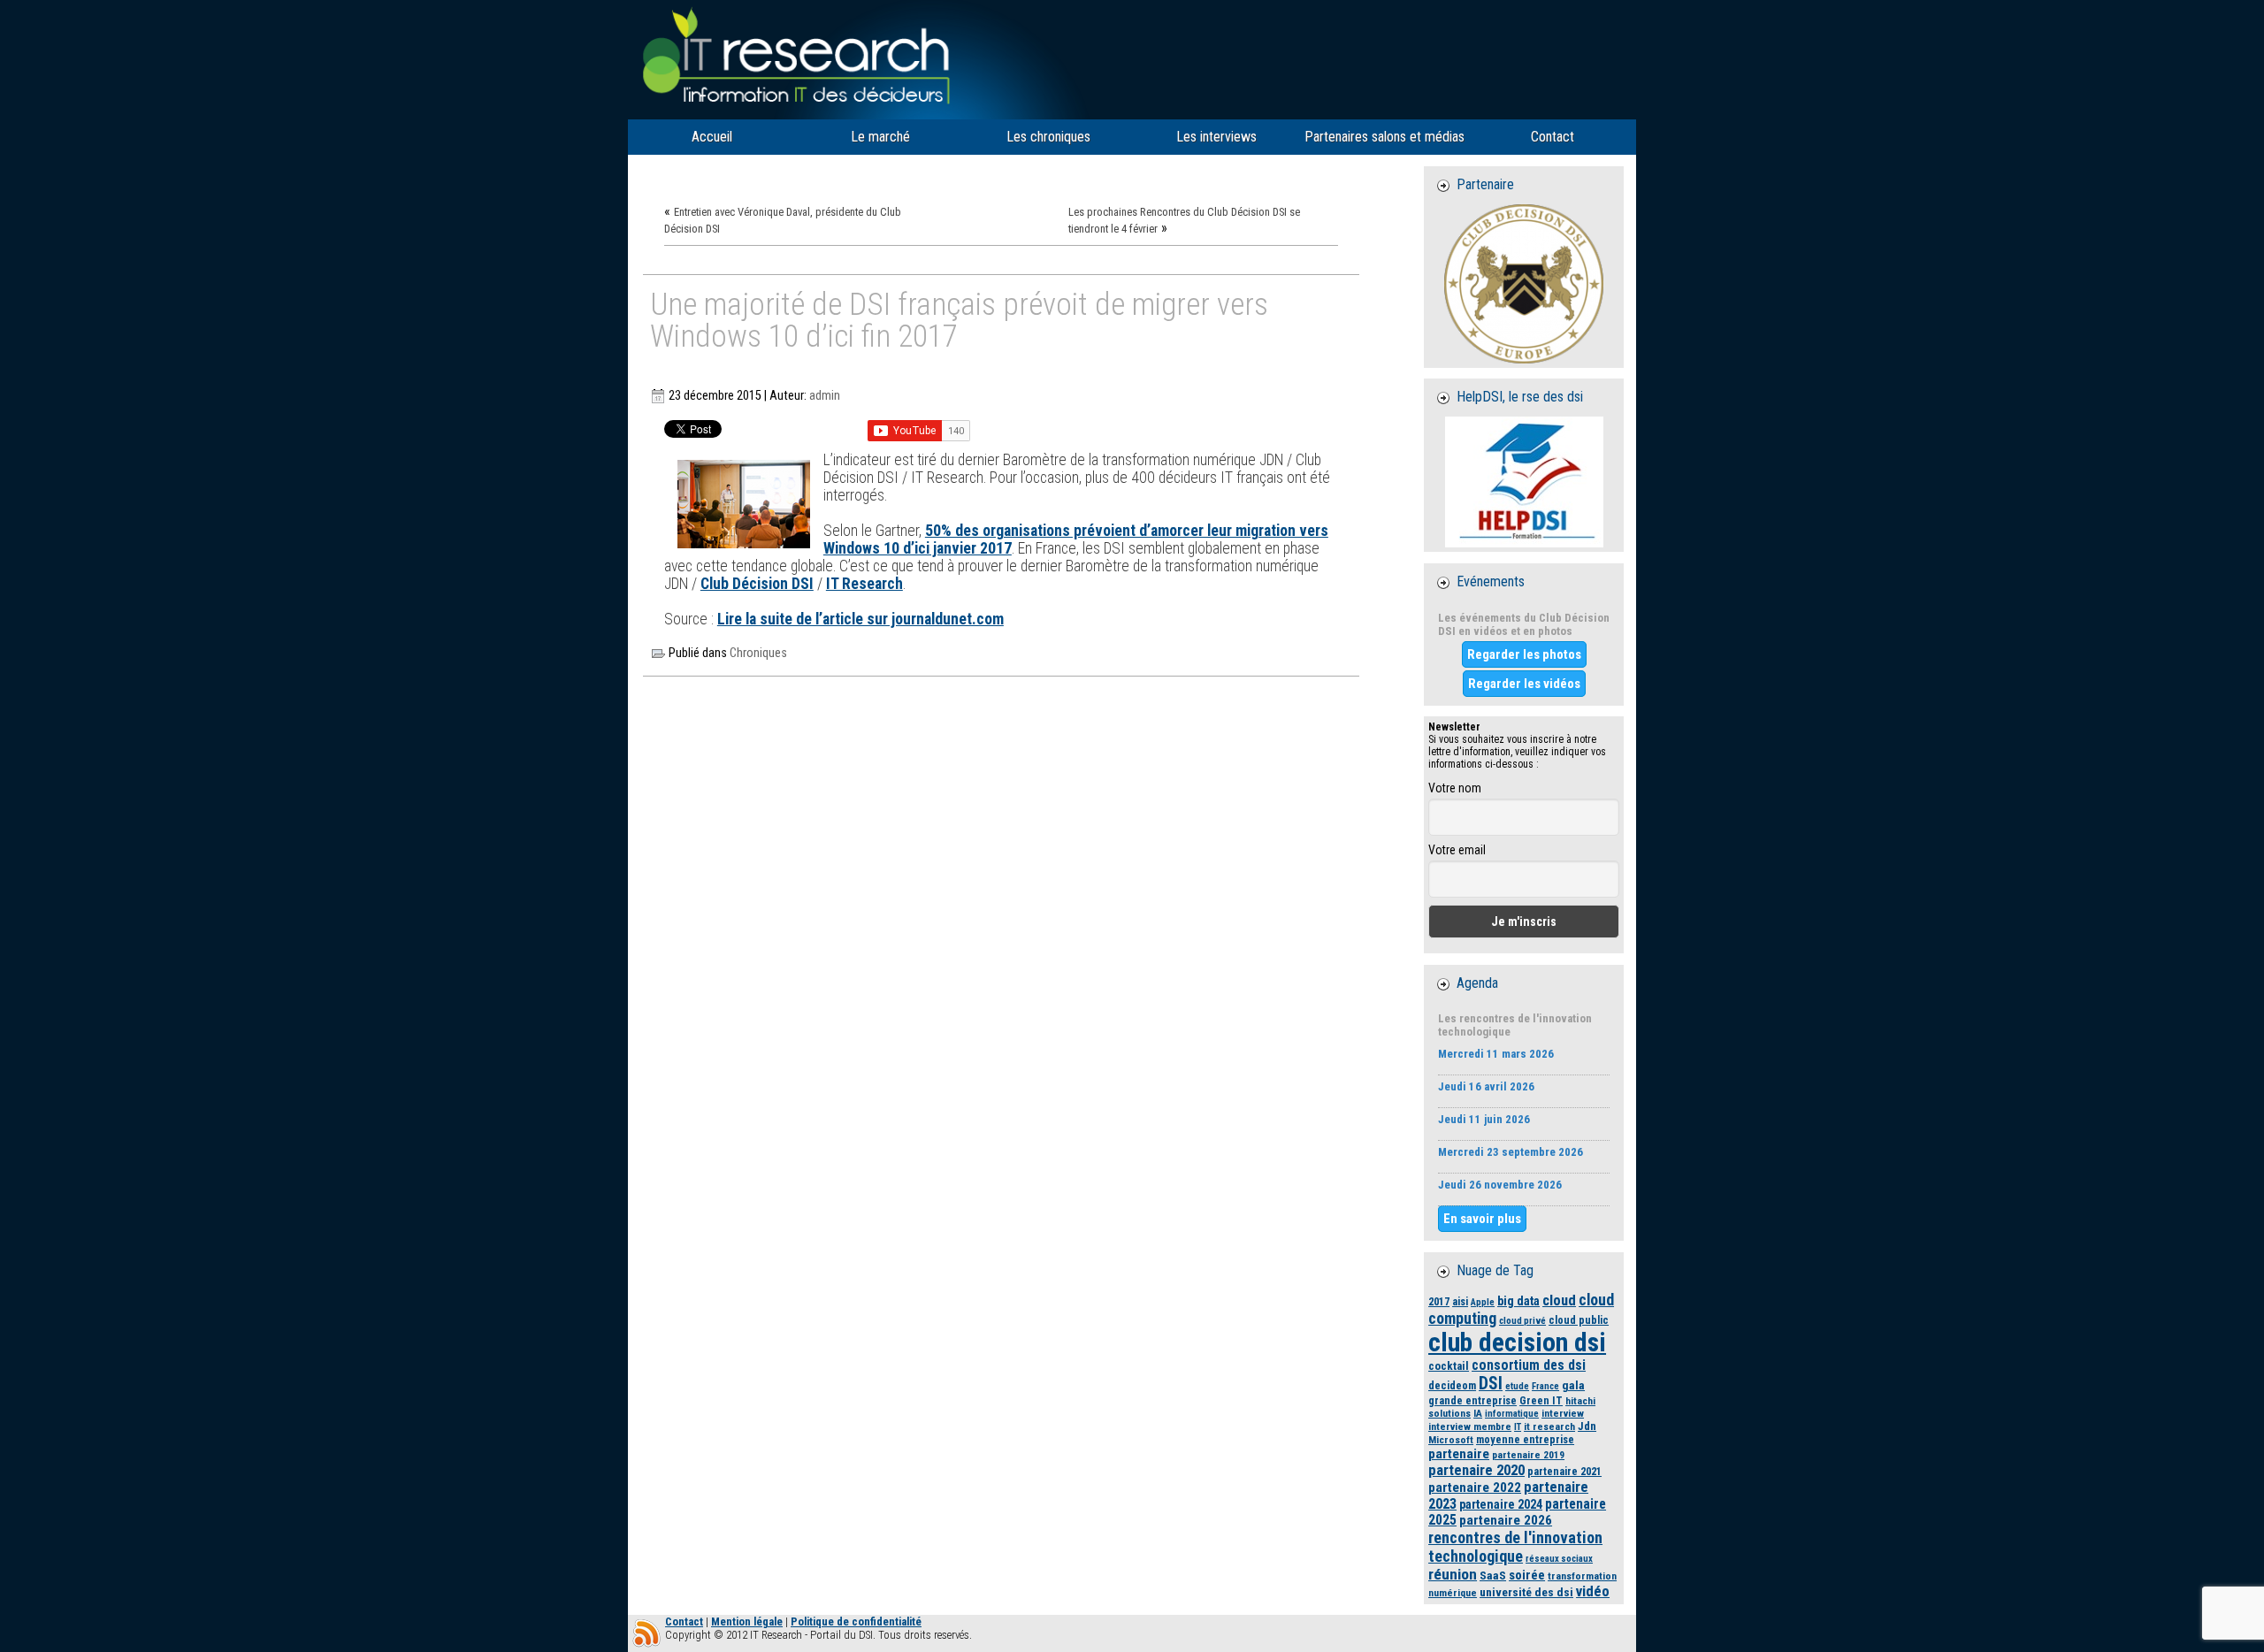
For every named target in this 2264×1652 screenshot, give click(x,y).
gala (1573, 1385)
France (1545, 1386)
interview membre (1470, 1426)
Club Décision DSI (757, 584)
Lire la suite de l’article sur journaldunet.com (860, 619)
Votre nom (1455, 788)
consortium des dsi (1529, 1365)
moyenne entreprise (1525, 1439)
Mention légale (747, 1621)
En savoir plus (1482, 1219)
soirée (1527, 1575)
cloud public (1579, 1320)
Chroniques (758, 653)
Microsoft (1451, 1440)
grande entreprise (1472, 1400)
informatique (1512, 1414)
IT (1518, 1427)
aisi (1460, 1301)
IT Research (864, 584)
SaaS (1493, 1575)
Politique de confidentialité (856, 1621)
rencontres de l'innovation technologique (1515, 1547)
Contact (684, 1621)
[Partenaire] (1524, 284)
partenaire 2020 (1476, 1470)
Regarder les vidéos (1524, 684)
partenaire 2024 (1501, 1504)
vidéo (1593, 1591)
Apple (1483, 1302)
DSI (1491, 1384)
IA (1478, 1413)
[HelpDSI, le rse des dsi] (1524, 482)
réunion (1453, 1574)
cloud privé (1522, 1321)
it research (1549, 1426)
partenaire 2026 (1506, 1520)
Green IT (1541, 1400)
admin (825, 396)
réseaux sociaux (1559, 1559)
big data (1518, 1301)
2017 (1439, 1301)
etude (1517, 1386)
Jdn (1587, 1426)
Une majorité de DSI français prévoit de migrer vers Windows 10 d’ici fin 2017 (959, 321)
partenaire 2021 (1564, 1471)
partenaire (1459, 1454)
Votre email (1457, 850)
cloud (1559, 1300)
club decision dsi (1517, 1342)
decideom (1452, 1385)
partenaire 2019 (1528, 1455)
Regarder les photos (1524, 654)
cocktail (1449, 1366)
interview (1563, 1413)
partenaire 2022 (1475, 1488)
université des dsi (1526, 1592)
